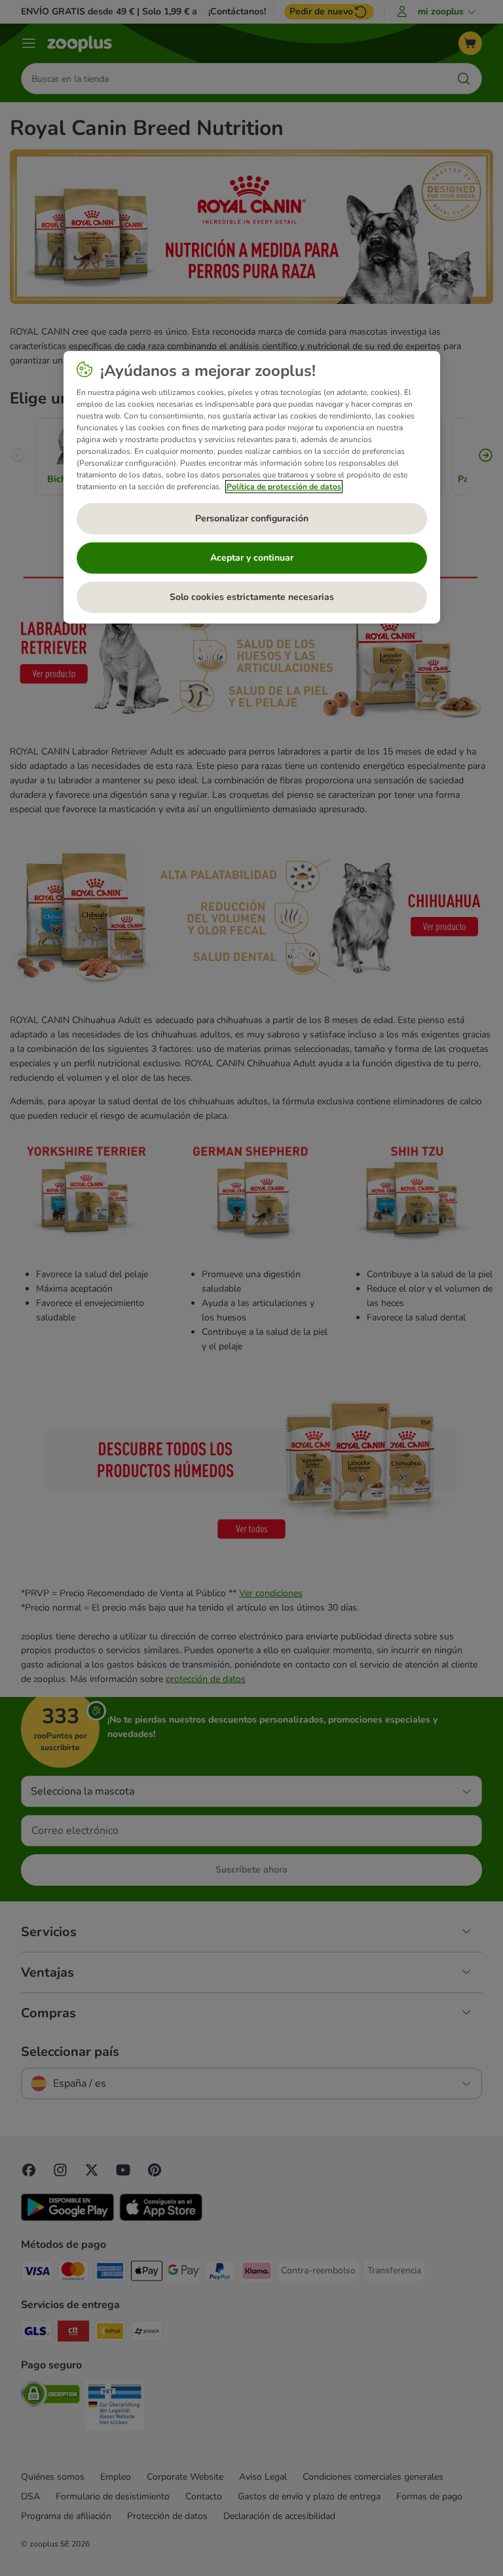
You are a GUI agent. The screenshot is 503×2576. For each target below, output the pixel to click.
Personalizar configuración (252, 518)
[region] (252, 487)
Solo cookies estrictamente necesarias (252, 597)
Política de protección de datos (284, 487)
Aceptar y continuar (252, 558)
